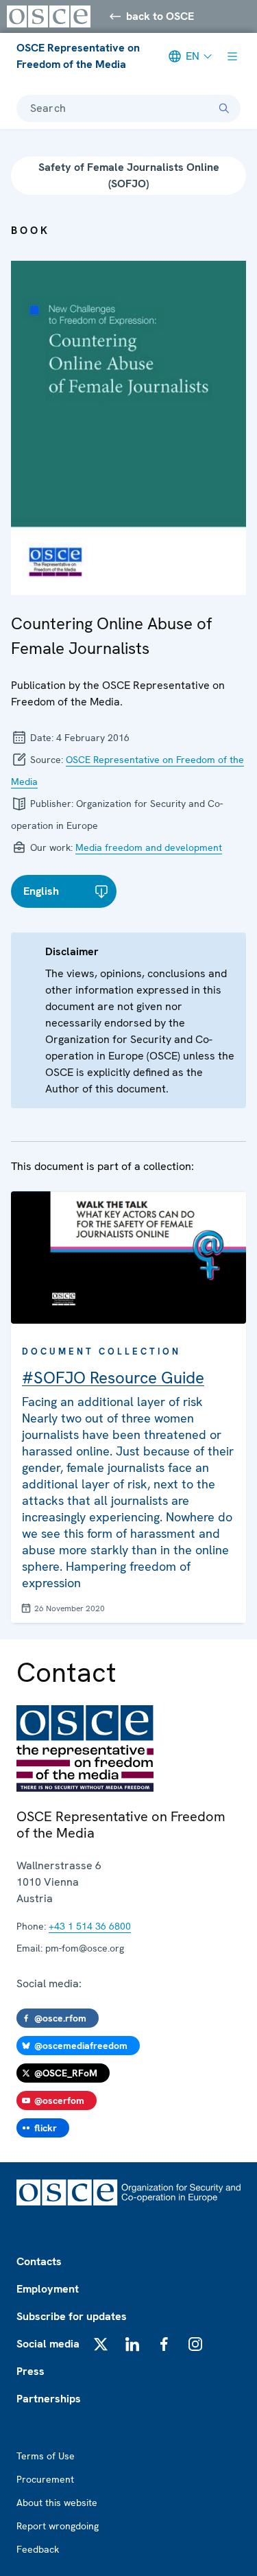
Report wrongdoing (58, 2526)
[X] (101, 2344)
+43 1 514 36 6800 (90, 1926)
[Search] (224, 108)
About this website (57, 2503)
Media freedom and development (149, 847)
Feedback (38, 2549)
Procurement (45, 2479)
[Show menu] (232, 56)
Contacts (39, 2261)
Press (30, 2371)
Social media (48, 2344)
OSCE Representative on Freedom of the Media (78, 56)
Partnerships (49, 2399)
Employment (48, 2289)
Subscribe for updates (72, 2316)
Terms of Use (46, 2456)
